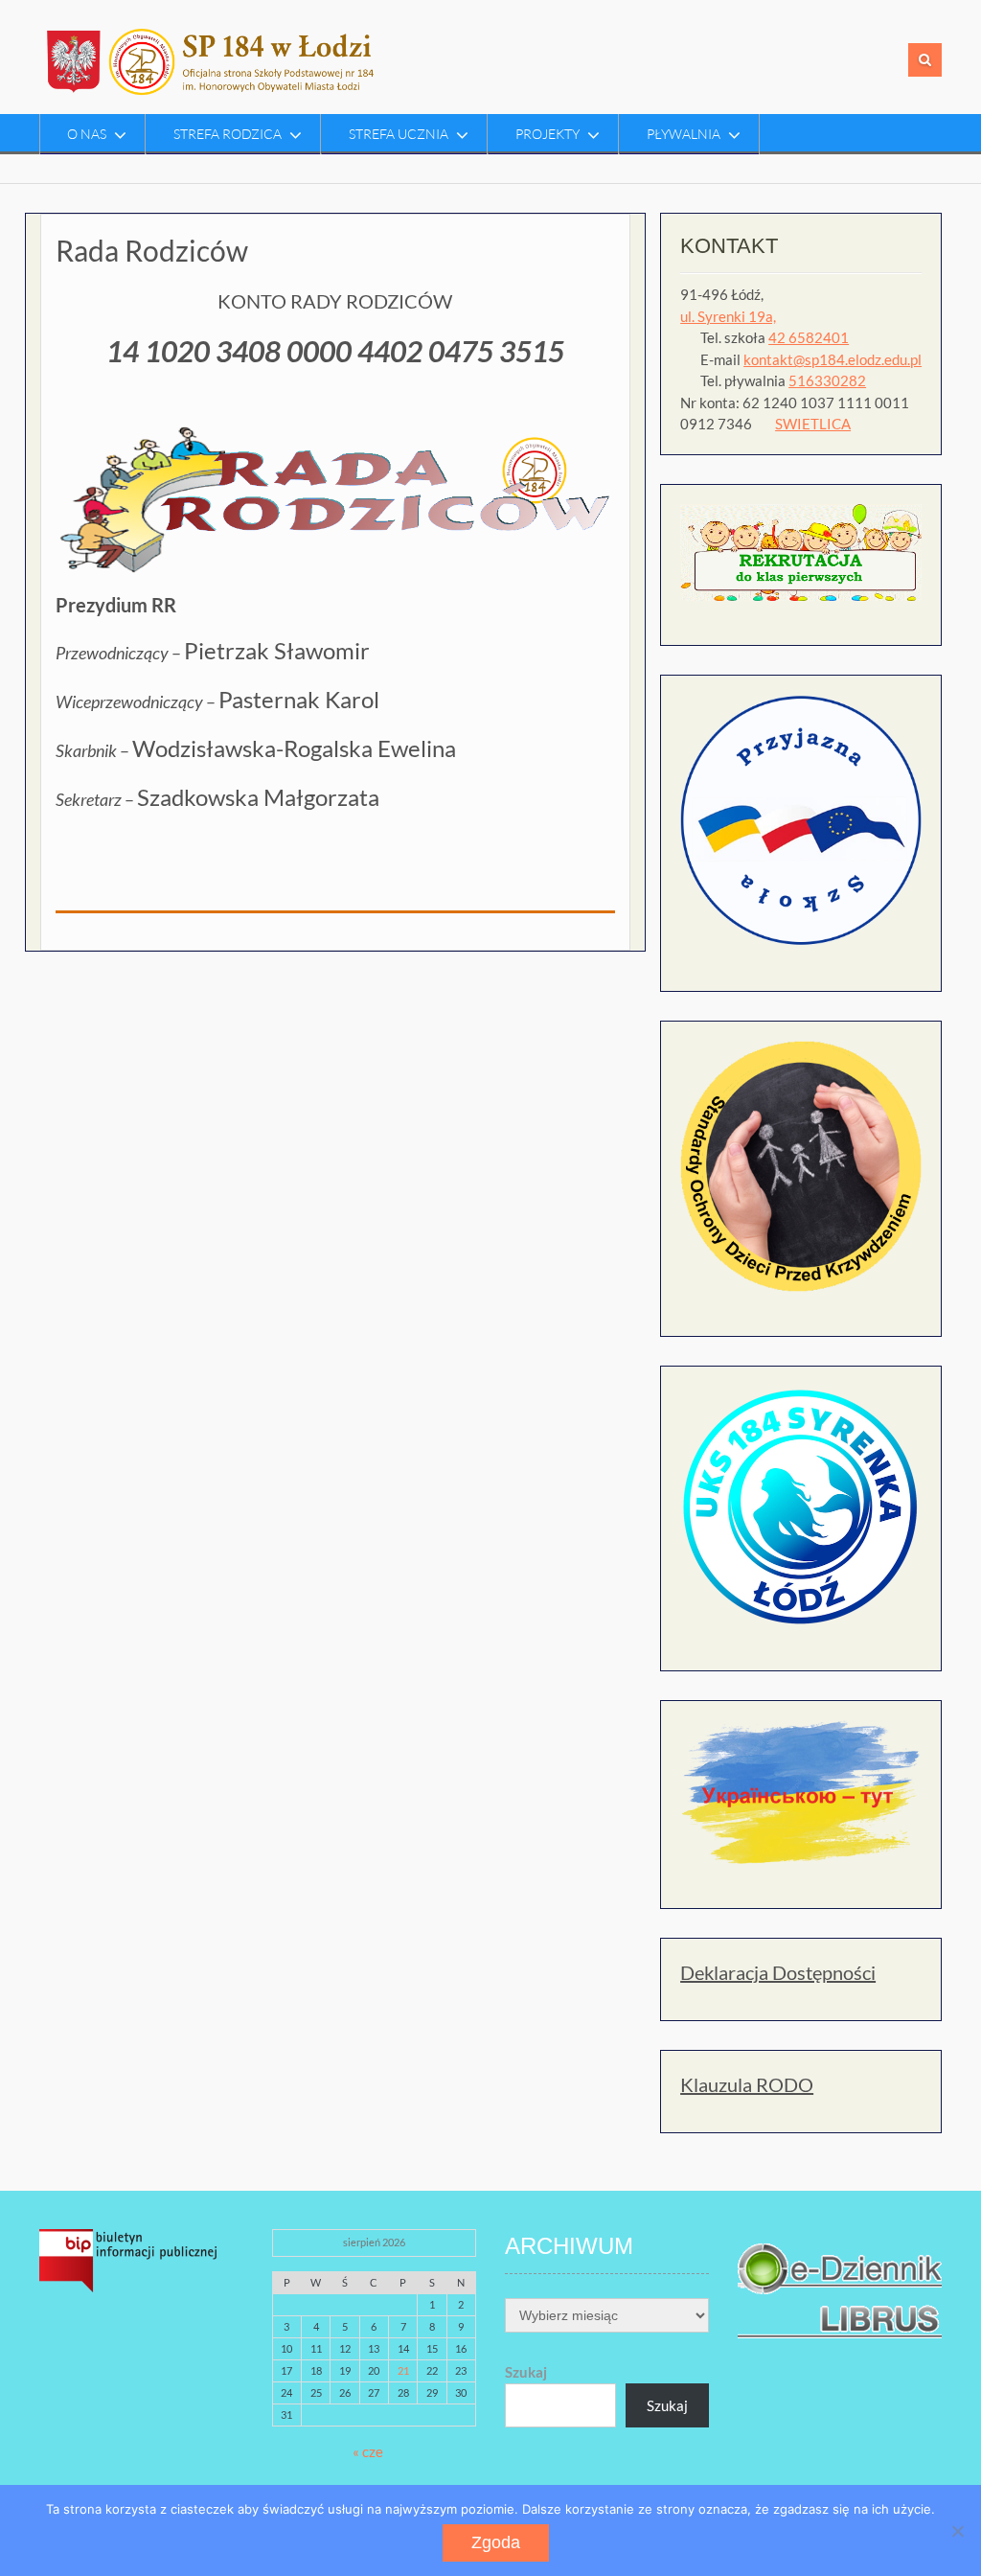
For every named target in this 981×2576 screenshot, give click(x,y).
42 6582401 (809, 337)
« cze (368, 2451)
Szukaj (526, 2372)
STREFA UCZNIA (399, 134)
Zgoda (496, 2542)
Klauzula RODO (747, 2084)
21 (403, 2370)
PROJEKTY (548, 134)
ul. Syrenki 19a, (728, 316)
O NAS (87, 134)
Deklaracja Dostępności (778, 1972)
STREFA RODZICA (228, 134)
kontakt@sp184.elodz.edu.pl (833, 359)
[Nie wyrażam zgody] (957, 2531)
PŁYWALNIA (684, 134)
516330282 (827, 380)
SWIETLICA (813, 424)
